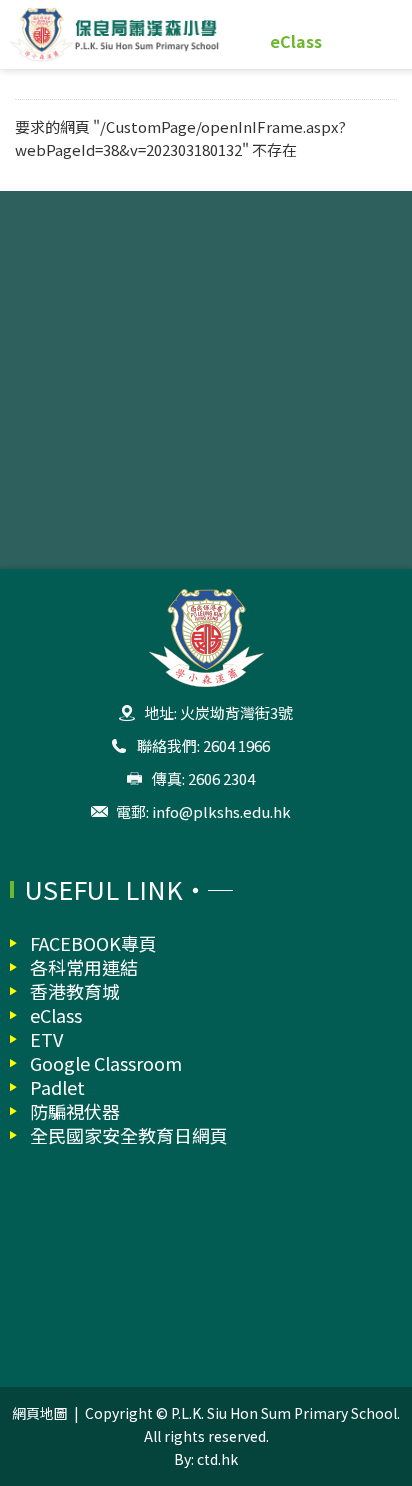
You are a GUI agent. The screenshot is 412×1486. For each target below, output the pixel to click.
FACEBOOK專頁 (93, 943)
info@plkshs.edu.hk (221, 811)
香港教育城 (75, 991)
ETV (46, 1039)
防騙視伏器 (75, 1111)
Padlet (57, 1087)
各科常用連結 (84, 967)
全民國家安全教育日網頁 (129, 1135)
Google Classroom (106, 1063)
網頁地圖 (40, 1413)
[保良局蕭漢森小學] (206, 34)
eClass (296, 41)
